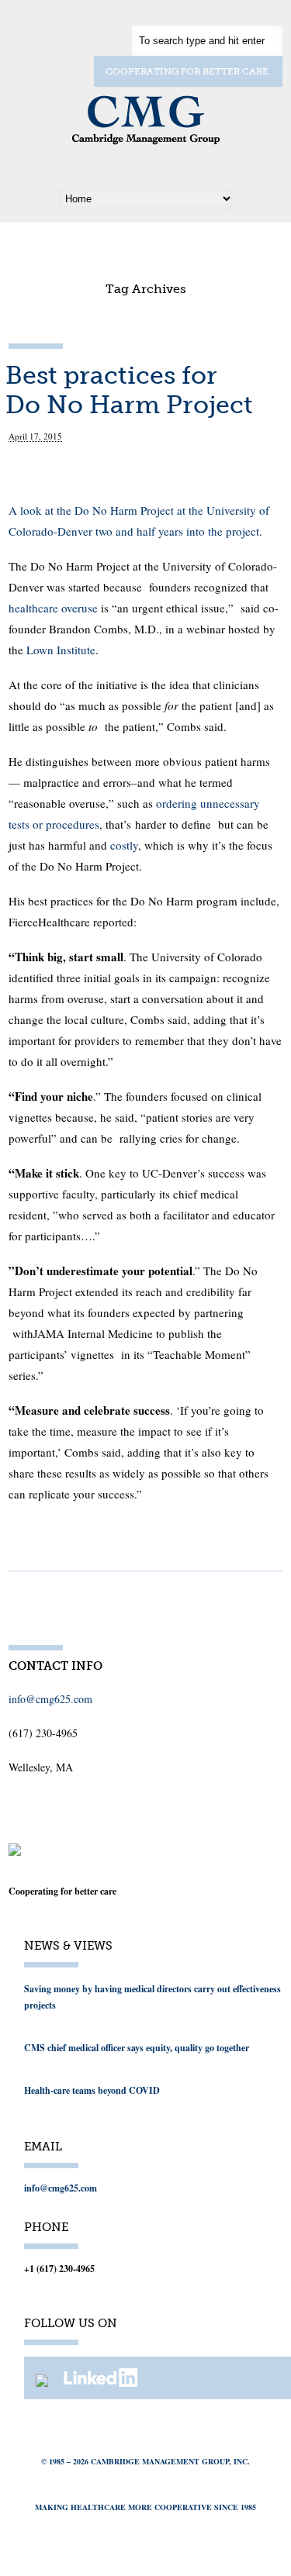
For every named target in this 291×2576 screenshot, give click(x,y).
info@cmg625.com (50, 1699)
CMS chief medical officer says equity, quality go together (137, 2048)
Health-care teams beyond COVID (92, 2090)
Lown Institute (61, 650)
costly (124, 845)
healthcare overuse (53, 608)
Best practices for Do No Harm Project (129, 390)
